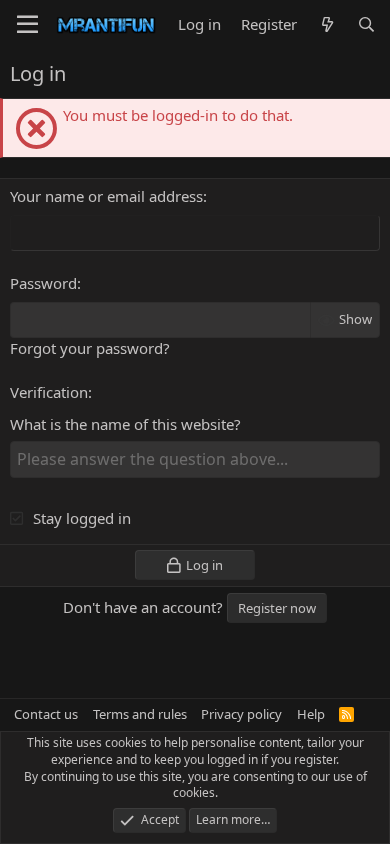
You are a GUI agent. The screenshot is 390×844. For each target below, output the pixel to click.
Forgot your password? (90, 348)
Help (311, 714)
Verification (49, 392)
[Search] (366, 24)
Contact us (46, 714)
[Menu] (27, 25)
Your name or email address (106, 196)
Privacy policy (241, 714)
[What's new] (326, 24)
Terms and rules (140, 714)
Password (43, 283)
